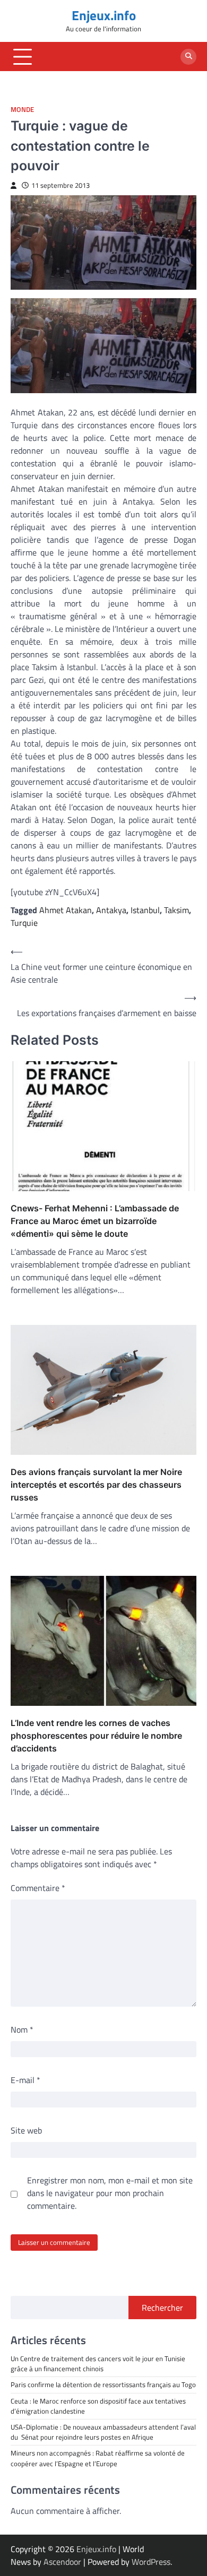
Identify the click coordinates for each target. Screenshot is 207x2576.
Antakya (111, 910)
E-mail (25, 2080)
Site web (26, 2130)
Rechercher (162, 2308)
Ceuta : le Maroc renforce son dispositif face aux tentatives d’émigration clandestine (98, 2406)
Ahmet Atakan (66, 910)
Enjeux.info (104, 15)
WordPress (151, 2562)
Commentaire (38, 1888)
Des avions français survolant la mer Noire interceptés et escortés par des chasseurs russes (96, 1485)
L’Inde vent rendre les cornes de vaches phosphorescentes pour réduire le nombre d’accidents (96, 1736)
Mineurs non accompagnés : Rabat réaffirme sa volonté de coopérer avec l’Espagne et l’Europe (98, 2458)
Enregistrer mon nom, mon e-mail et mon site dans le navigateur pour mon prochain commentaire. (110, 2193)
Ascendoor (62, 2562)
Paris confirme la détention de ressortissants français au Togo (103, 2384)
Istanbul (145, 910)
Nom (22, 2029)
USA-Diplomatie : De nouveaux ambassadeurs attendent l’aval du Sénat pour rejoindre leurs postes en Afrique (103, 2432)
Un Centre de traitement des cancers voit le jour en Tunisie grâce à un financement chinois (98, 2363)
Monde (22, 110)
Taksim (176, 910)
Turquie (24, 923)
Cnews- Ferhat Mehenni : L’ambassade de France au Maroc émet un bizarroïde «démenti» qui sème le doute (95, 1221)
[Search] (188, 57)
